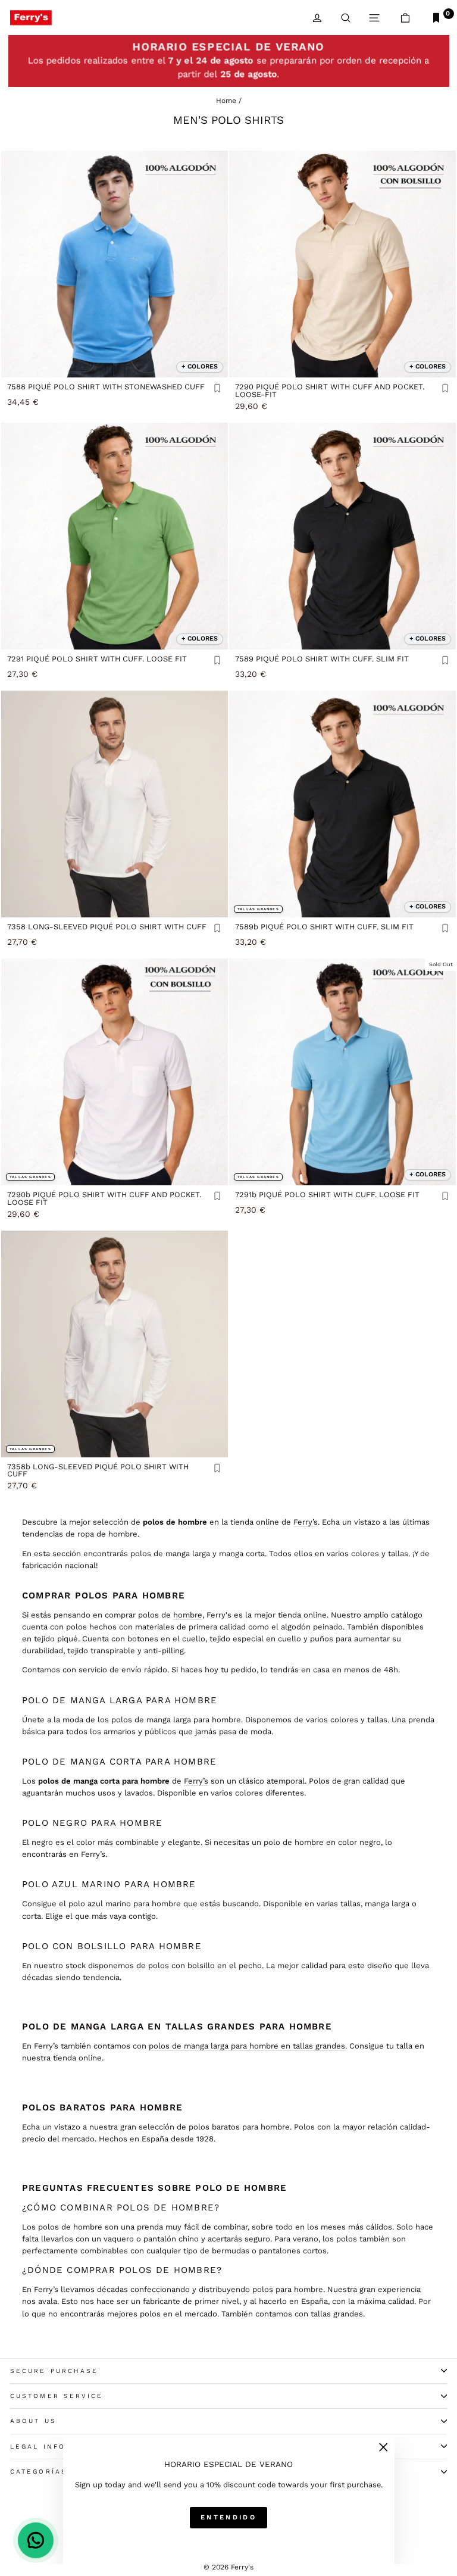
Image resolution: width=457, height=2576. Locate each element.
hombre (188, 1615)
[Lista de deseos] (217, 389)
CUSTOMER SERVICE (57, 2396)
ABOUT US (33, 2421)
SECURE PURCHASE (54, 2371)
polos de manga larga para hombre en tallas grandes (247, 2046)
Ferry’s (306, 1522)
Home (226, 101)
